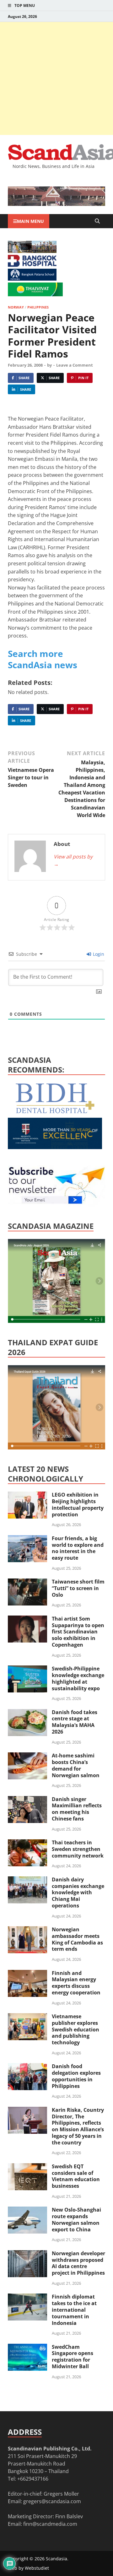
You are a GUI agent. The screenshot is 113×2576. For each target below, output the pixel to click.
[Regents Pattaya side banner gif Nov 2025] (55, 1147)
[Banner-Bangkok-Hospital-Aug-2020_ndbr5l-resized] (32, 265)
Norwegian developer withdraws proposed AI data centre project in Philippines (78, 2263)
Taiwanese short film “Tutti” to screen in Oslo (78, 1588)
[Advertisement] (56, 78)
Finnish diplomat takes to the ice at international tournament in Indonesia (74, 2310)
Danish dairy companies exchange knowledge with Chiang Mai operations (78, 1893)
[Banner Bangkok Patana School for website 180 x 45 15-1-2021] (32, 279)
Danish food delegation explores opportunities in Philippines (76, 2076)
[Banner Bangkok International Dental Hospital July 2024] (55, 1112)
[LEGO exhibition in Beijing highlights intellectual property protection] (27, 1495)
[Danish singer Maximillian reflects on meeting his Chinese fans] (27, 1800)
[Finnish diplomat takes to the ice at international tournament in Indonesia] (27, 2297)
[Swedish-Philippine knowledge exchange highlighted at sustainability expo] (27, 1669)
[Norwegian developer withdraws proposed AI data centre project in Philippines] (27, 2254)
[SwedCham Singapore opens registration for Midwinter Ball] (27, 2347)
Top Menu (25, 5)
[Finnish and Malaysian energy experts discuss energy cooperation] (27, 1974)
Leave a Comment (75, 365)
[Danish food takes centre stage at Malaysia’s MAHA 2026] (27, 1713)
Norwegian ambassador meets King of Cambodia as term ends (77, 1939)
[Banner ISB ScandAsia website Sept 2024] (56, 204)
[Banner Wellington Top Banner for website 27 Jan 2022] (32, 251)
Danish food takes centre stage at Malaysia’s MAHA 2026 (75, 1722)
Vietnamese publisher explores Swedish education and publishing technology (75, 2029)
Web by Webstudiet (28, 2568)
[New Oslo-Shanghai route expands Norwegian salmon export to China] (27, 2210)
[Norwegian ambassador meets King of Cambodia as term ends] (27, 1930)
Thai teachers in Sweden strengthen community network (78, 1849)
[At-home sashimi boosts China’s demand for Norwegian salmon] (27, 1756)
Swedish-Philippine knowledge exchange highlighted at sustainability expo (78, 1678)
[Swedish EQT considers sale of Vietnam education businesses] (27, 2167)
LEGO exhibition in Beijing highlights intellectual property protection (78, 1504)
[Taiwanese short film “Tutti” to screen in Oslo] (27, 1582)
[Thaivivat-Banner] (35, 294)
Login (98, 954)
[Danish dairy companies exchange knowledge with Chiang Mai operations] (27, 1880)
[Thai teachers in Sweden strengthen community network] (27, 1843)
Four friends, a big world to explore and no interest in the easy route (78, 1548)
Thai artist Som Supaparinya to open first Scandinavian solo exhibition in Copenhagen (78, 1632)
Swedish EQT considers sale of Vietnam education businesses (76, 2176)
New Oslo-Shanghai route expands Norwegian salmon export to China (76, 2219)
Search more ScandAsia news (43, 659)
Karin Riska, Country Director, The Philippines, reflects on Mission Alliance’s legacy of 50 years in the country (78, 2126)
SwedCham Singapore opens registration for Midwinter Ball (73, 2357)
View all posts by (73, 860)
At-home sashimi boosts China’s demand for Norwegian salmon (76, 1765)
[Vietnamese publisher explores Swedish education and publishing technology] (27, 2017)
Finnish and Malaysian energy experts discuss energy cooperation (76, 1983)
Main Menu (30, 221)
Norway (16, 307)
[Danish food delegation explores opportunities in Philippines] (27, 2067)
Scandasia (56, 2559)
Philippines (38, 307)
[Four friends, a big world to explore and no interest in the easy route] (27, 1539)
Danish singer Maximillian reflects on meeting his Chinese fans (77, 1809)
